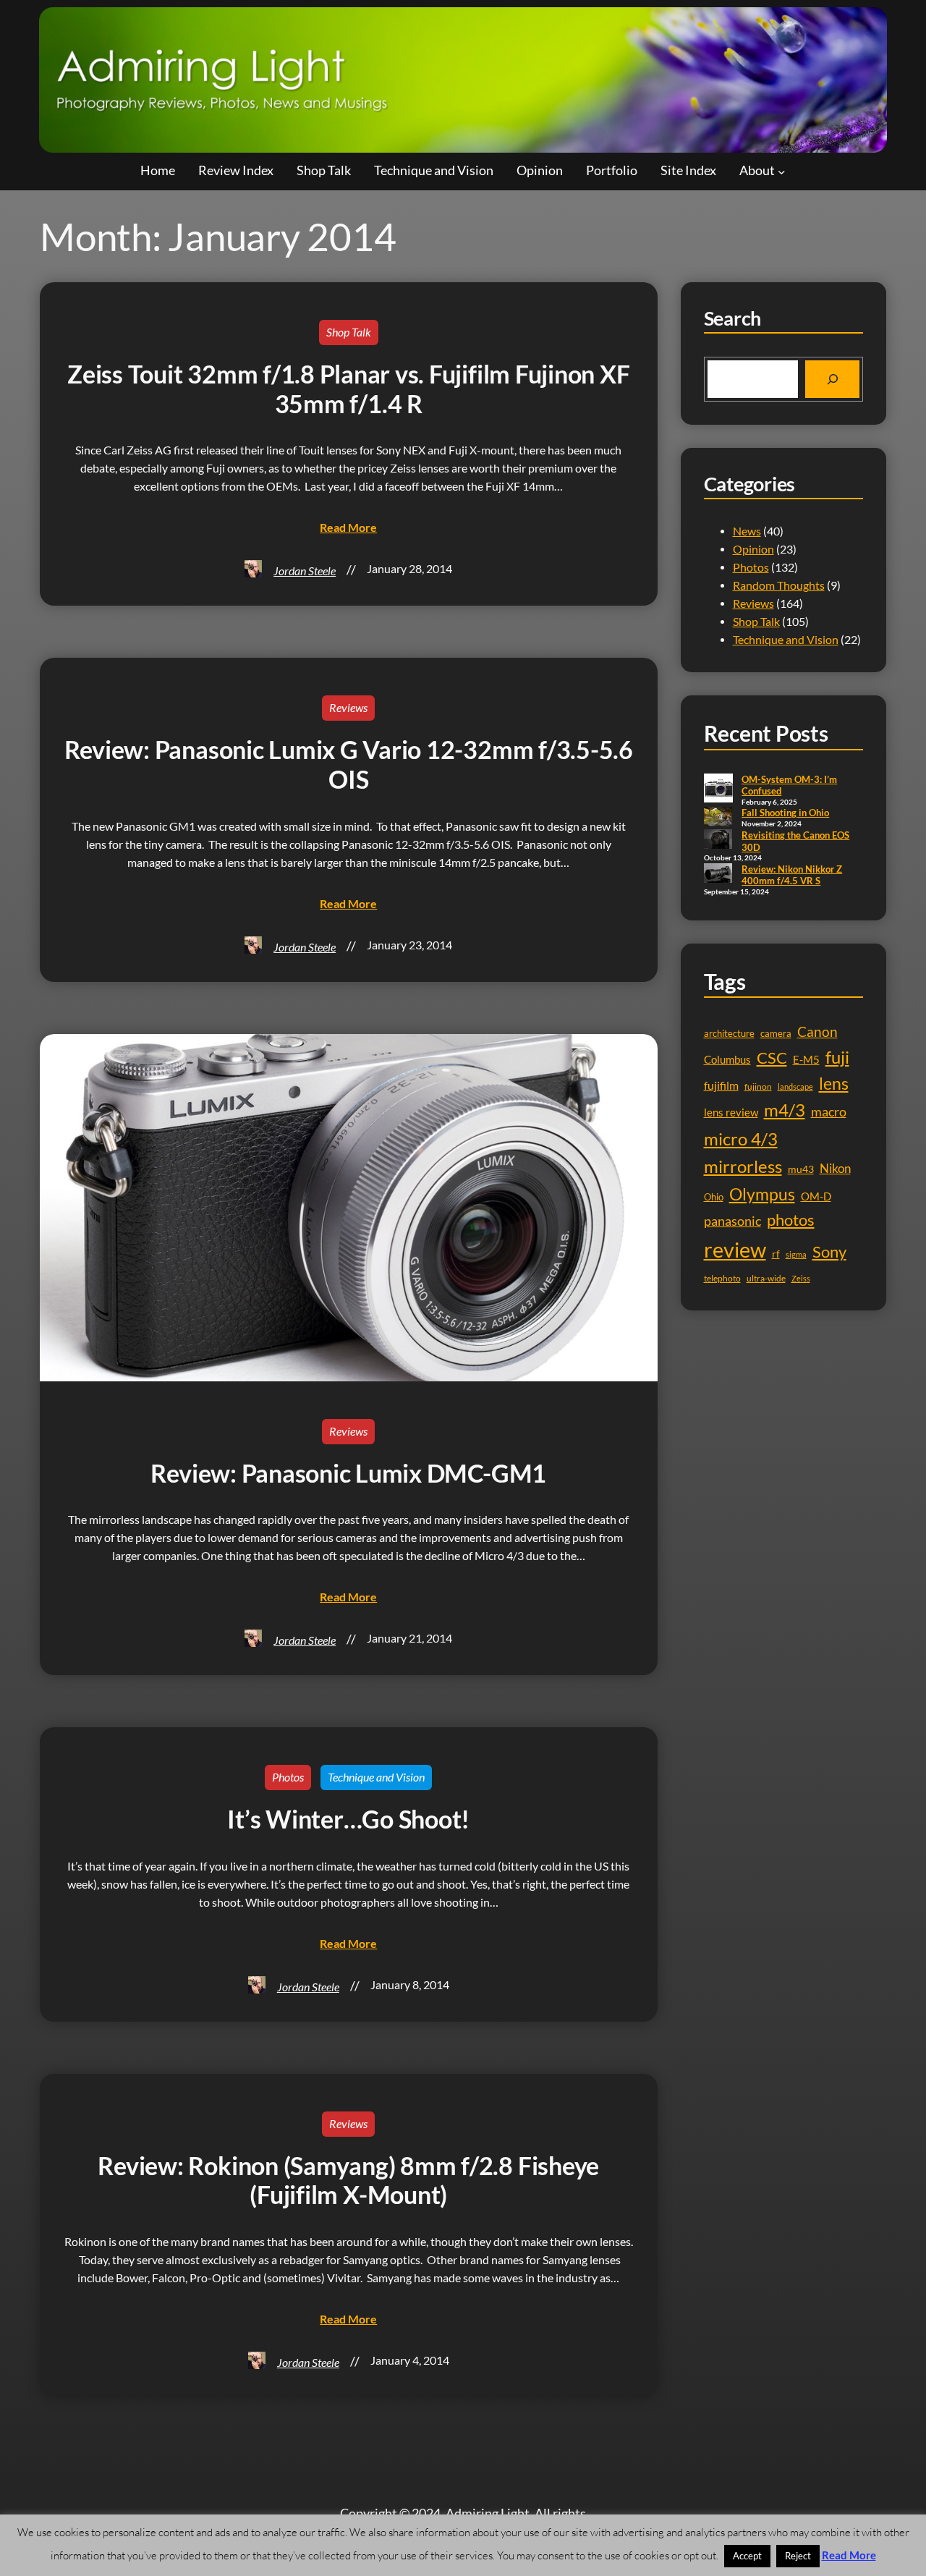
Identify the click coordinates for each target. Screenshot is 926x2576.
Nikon (835, 1168)
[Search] (832, 379)
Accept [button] (747, 2556)
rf (776, 1254)
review (735, 1249)
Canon (817, 1031)
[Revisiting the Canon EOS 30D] (718, 840)
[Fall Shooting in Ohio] (718, 818)
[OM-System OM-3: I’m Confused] (718, 789)
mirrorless (743, 1166)
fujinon (758, 1086)
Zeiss (801, 1278)
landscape (795, 1086)
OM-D (816, 1196)
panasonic (732, 1221)
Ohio (714, 1197)
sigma (796, 1254)
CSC (772, 1058)
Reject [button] (798, 2556)
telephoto (722, 1278)
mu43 (801, 1169)
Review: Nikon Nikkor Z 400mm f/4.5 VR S (792, 875)
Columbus (727, 1060)
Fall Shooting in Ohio (785, 813)
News (747, 531)
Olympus (762, 1194)
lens (834, 1084)
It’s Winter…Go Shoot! (348, 1819)
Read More (849, 2555)
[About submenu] (782, 171)
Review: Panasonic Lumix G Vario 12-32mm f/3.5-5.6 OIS (349, 764)
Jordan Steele (305, 571)
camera (776, 1033)
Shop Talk (349, 332)
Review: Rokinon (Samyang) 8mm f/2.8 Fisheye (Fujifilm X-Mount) (348, 2181)
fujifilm (721, 1085)
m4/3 (785, 1110)
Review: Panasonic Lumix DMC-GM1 (348, 1473)
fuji (837, 1057)
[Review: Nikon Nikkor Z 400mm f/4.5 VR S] (718, 874)
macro (829, 1112)
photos (791, 1220)
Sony (829, 1251)
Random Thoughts (779, 585)
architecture (729, 1033)
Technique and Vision (376, 1777)
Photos (288, 1777)
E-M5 (806, 1060)
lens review (731, 1113)
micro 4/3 (741, 1139)
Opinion (753, 549)
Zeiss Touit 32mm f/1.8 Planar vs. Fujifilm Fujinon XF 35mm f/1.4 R (348, 389)
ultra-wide (766, 1278)
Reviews (348, 708)
